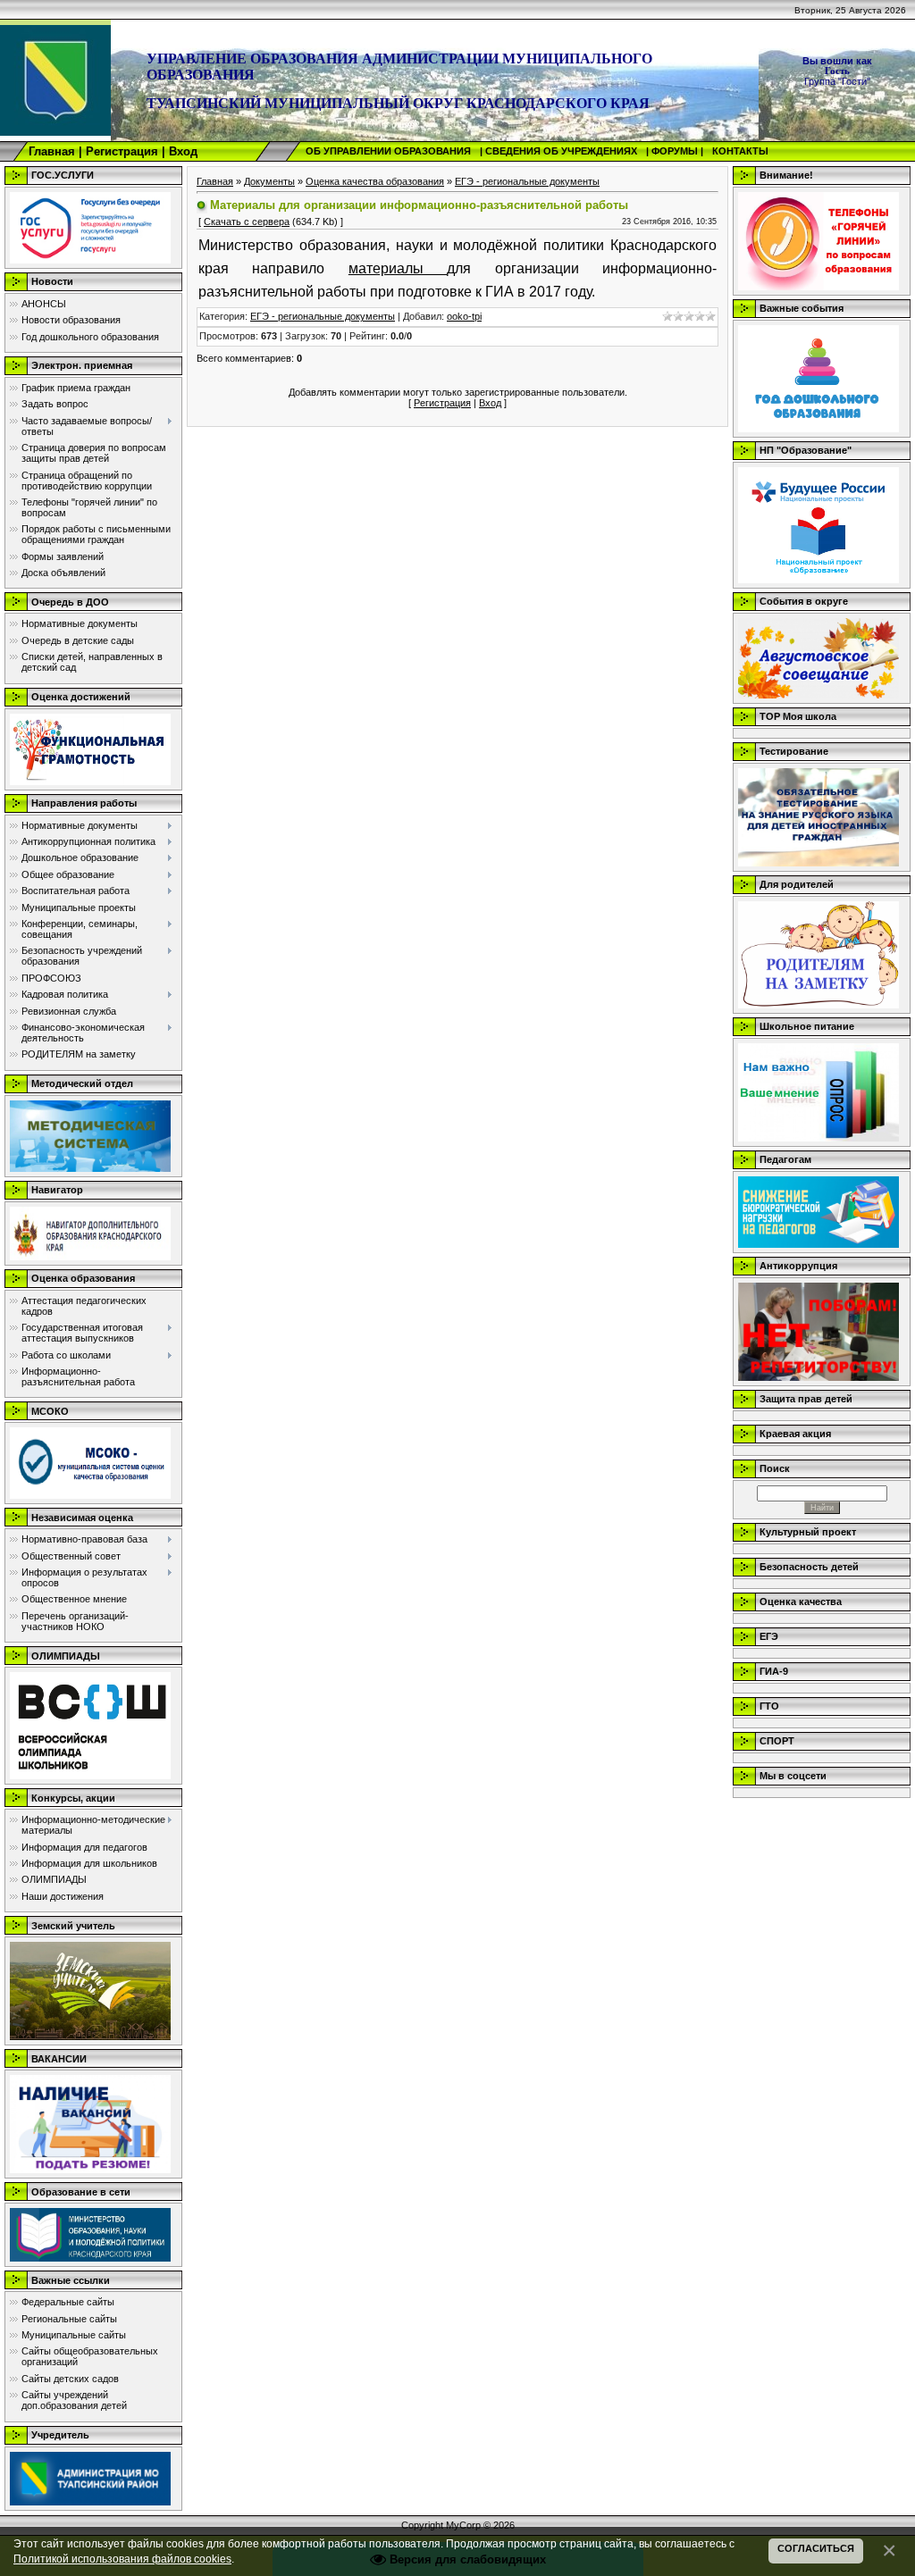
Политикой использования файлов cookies (122, 2559)
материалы (398, 268)
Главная (52, 151)
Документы (269, 181)
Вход (183, 151)
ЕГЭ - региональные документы (527, 181)
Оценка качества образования (375, 181)
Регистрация (122, 151)
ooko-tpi (464, 316)
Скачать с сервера (247, 222)
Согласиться (816, 2548)
